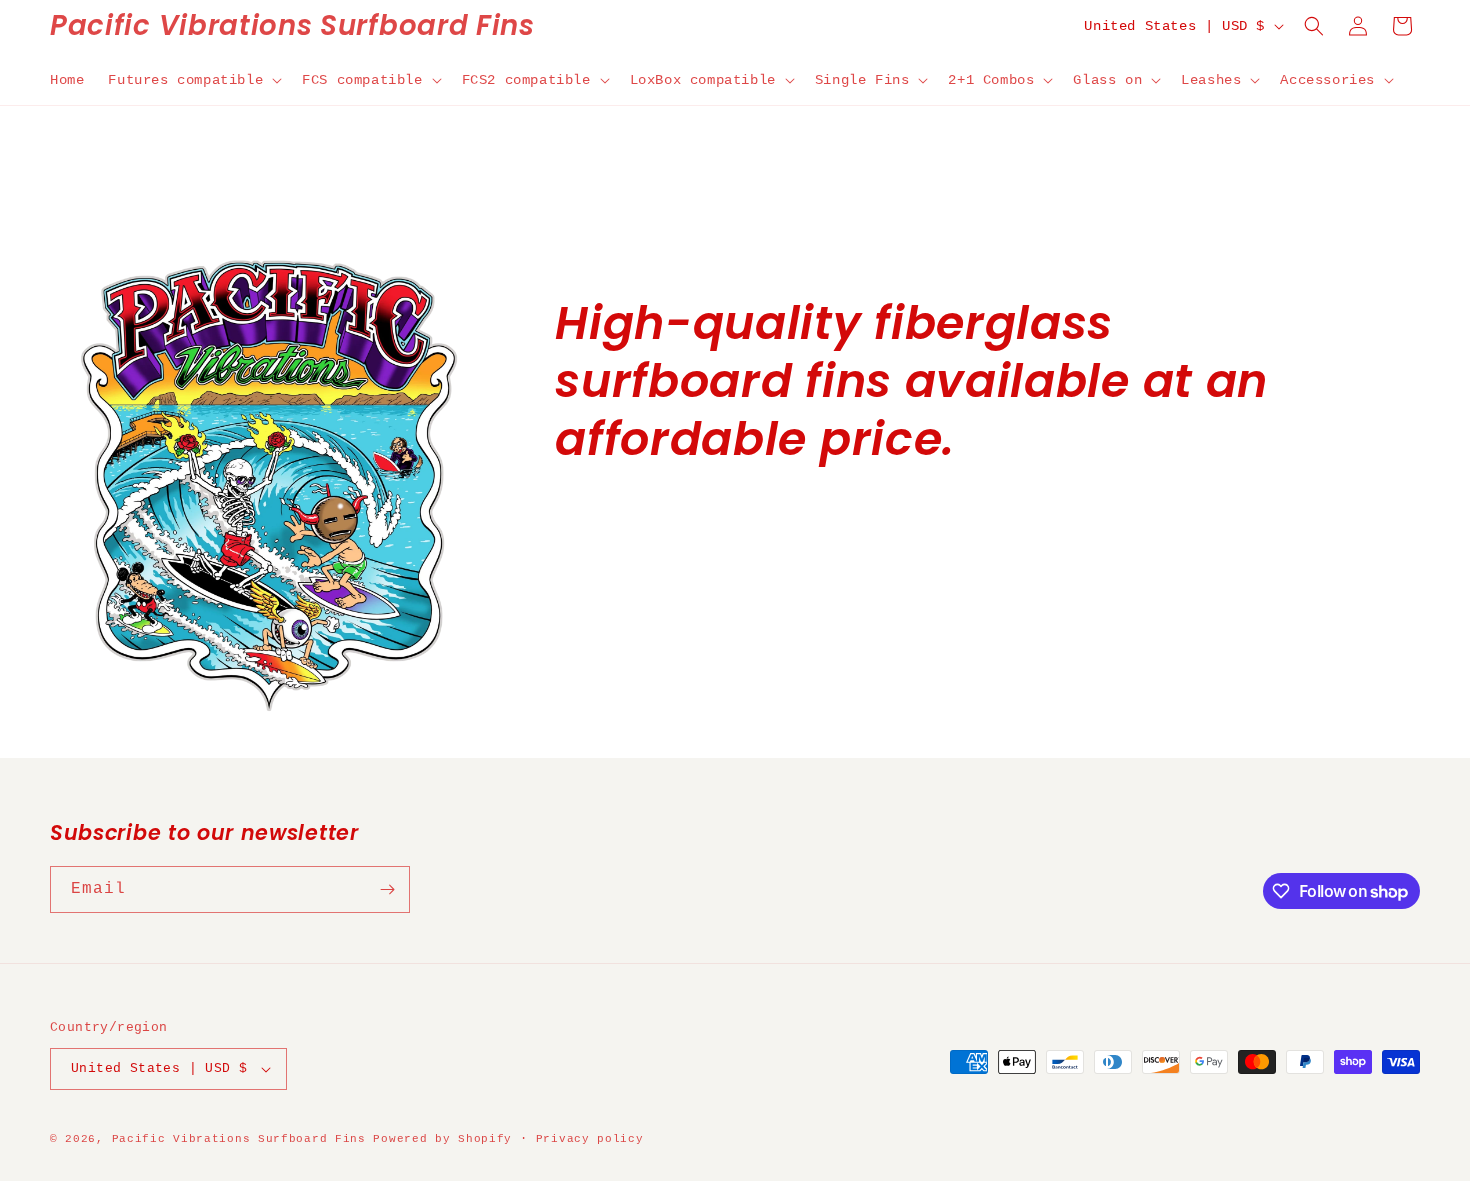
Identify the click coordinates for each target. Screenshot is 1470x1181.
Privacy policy (590, 1139)
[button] (193, 80)
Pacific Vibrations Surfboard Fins (239, 1139)
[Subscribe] (387, 889)
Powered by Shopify (442, 1139)
